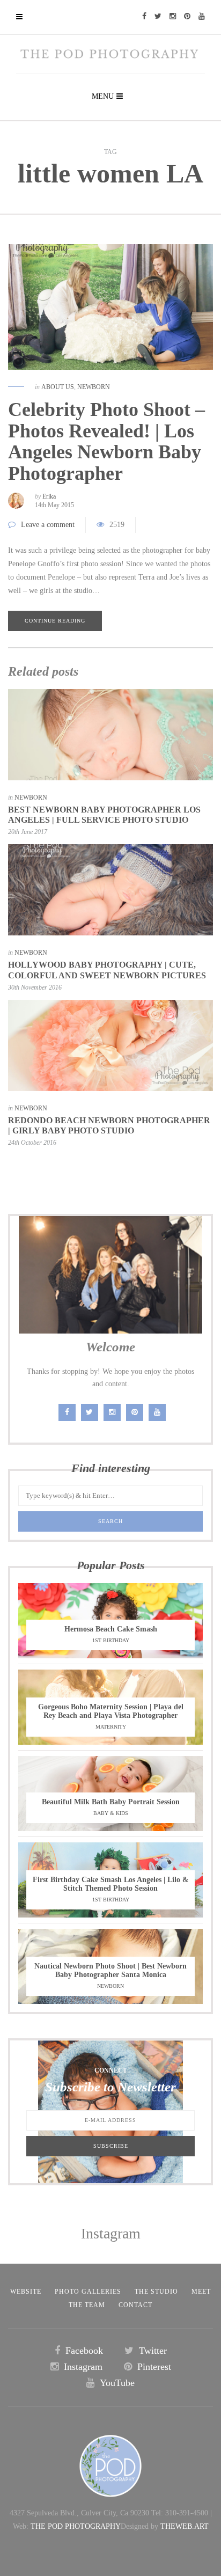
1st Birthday (111, 1640)
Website (26, 2292)
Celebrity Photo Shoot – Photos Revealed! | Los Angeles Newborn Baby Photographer (106, 441)
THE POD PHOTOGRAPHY (76, 2526)
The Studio (156, 2292)
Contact (135, 2305)
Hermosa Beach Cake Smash (111, 1629)
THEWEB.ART (185, 2526)
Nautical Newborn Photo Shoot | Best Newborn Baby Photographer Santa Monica (110, 1970)
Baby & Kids (111, 1813)
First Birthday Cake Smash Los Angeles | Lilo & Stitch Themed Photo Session (111, 1884)
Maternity (111, 1727)
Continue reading (55, 621)
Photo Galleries (88, 2292)
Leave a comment (48, 525)
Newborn (94, 387)
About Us (58, 387)
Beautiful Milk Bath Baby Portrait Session (111, 1802)
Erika (49, 496)
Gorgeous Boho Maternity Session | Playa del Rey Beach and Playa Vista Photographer (111, 1711)
